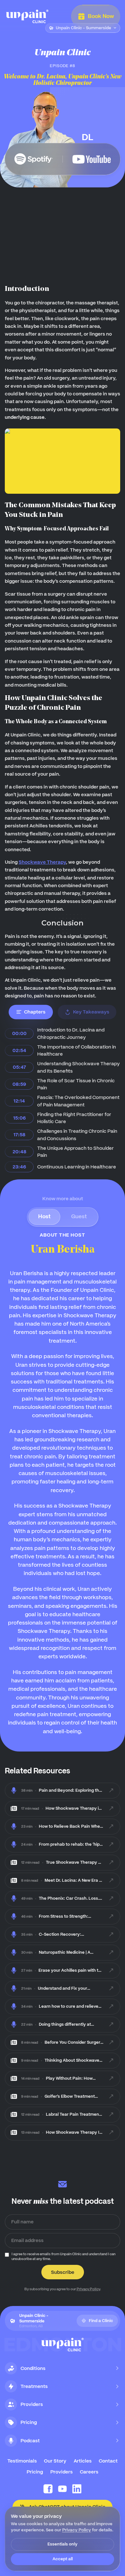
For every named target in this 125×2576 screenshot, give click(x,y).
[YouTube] (63, 2489)
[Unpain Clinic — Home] (27, 16)
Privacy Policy (88, 2289)
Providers (62, 2472)
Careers (89, 2472)
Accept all (63, 2559)
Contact (108, 2461)
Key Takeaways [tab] (91, 1012)
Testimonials (22, 2461)
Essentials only (63, 2544)
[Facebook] (48, 2489)
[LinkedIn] (77, 2489)
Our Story (55, 2461)
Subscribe (63, 2272)
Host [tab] (44, 1216)
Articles (83, 2461)
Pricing (35, 2472)
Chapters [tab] (35, 1012)
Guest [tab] (79, 1216)
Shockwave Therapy (42, 862)
